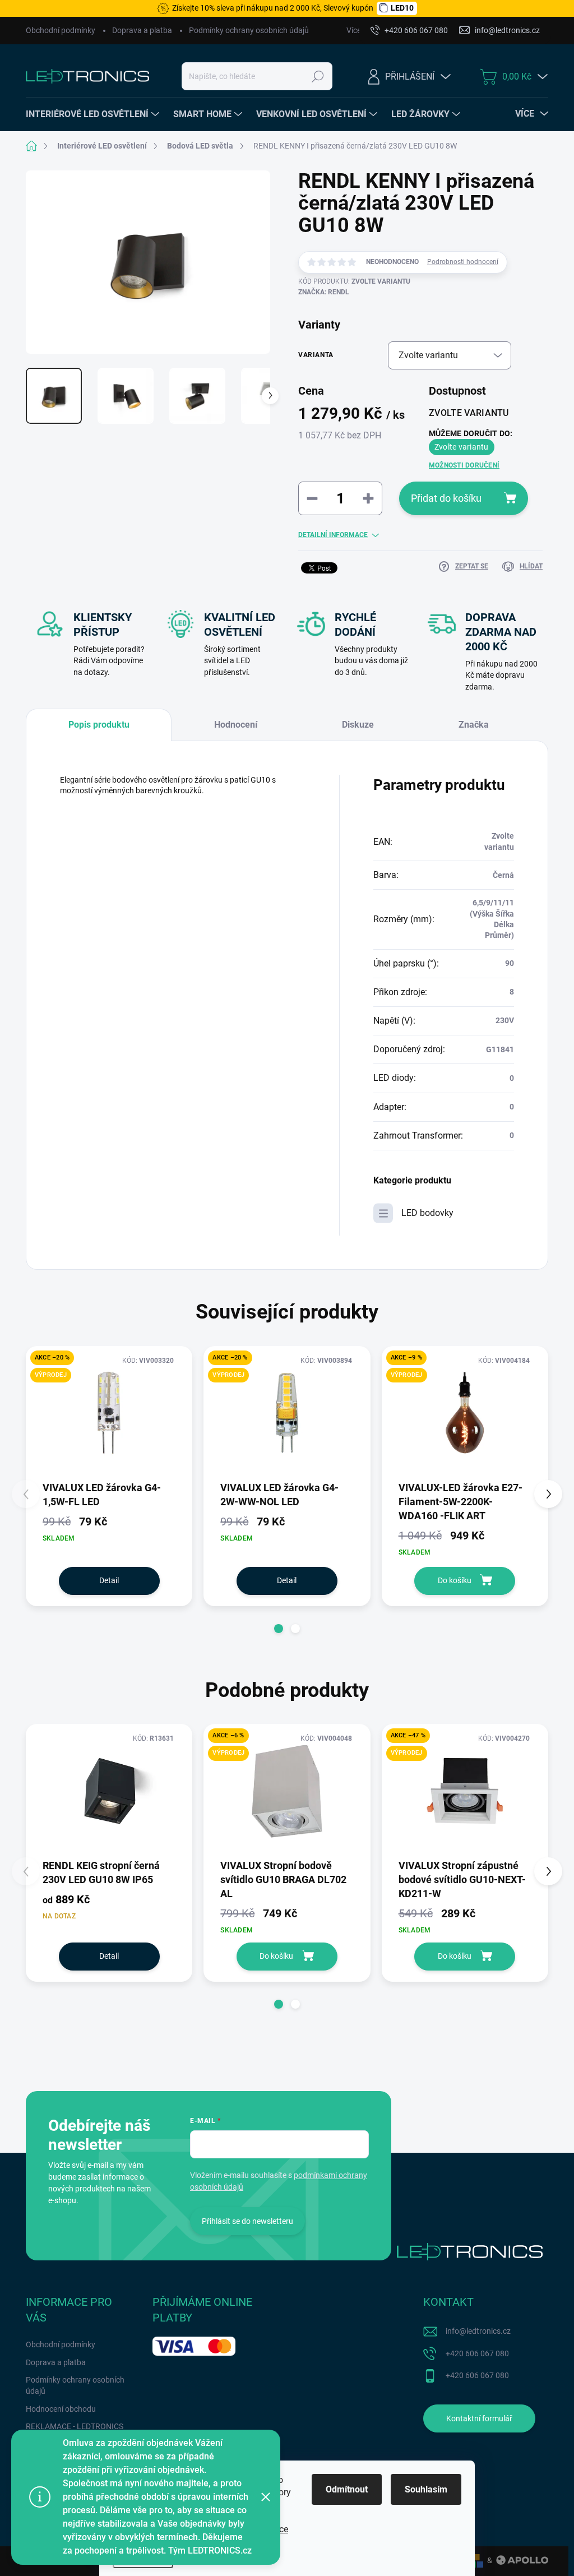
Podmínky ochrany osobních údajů (249, 30)
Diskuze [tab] (358, 725)
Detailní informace (333, 535)
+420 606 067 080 (477, 2353)
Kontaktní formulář (479, 2418)
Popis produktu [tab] (99, 725)
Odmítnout (347, 2489)
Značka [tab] (474, 725)
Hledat (318, 76)
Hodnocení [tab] (236, 725)
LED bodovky (427, 1213)
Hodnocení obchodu (61, 2409)
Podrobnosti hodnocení (463, 262)
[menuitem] (94, 114)
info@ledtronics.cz (478, 2331)
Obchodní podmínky (61, 30)
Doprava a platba (142, 30)
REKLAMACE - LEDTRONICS (75, 2426)
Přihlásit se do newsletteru (247, 2221)
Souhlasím (426, 2489)
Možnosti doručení (464, 465)
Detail (109, 1580)
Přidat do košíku (446, 498)
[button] (279, 1629)
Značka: (324, 292)
